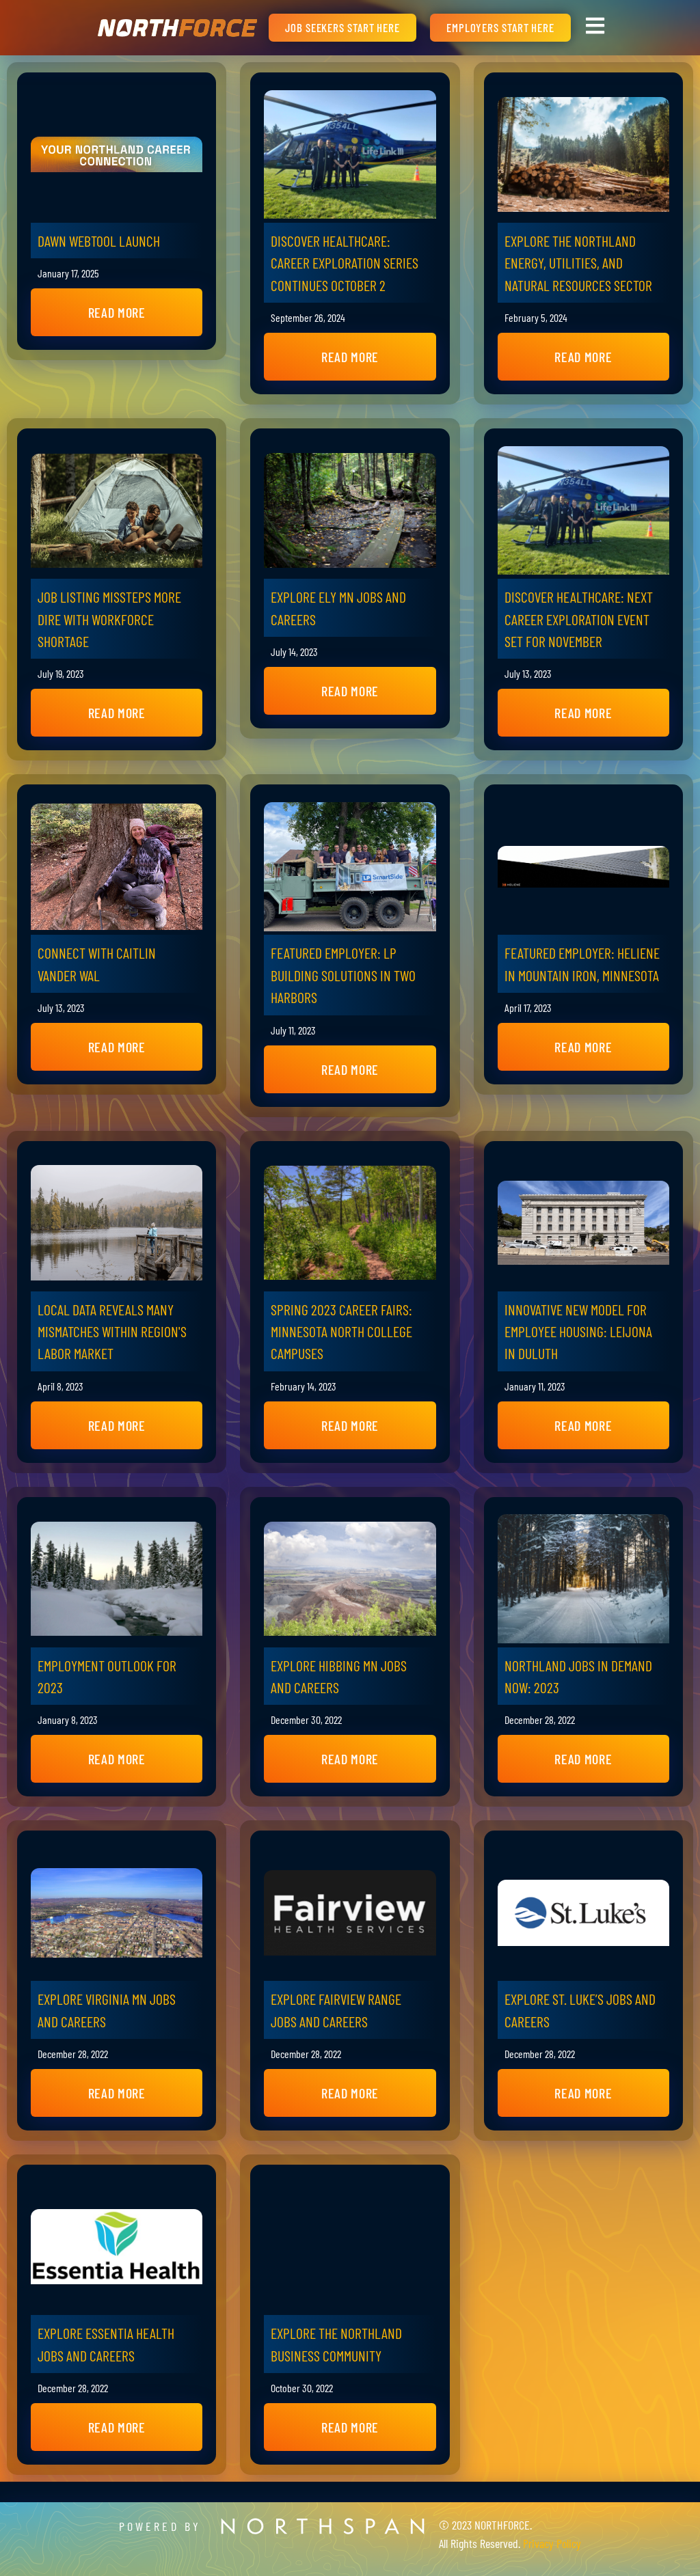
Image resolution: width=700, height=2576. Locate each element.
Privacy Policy (552, 2543)
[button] (117, 312)
